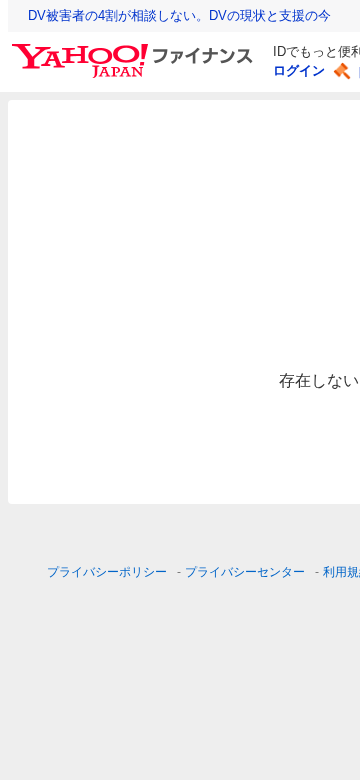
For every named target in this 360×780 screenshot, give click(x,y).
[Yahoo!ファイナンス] (135, 49)
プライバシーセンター (245, 572)
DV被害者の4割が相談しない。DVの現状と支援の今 (179, 15)
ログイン (299, 70)
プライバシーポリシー (107, 572)
